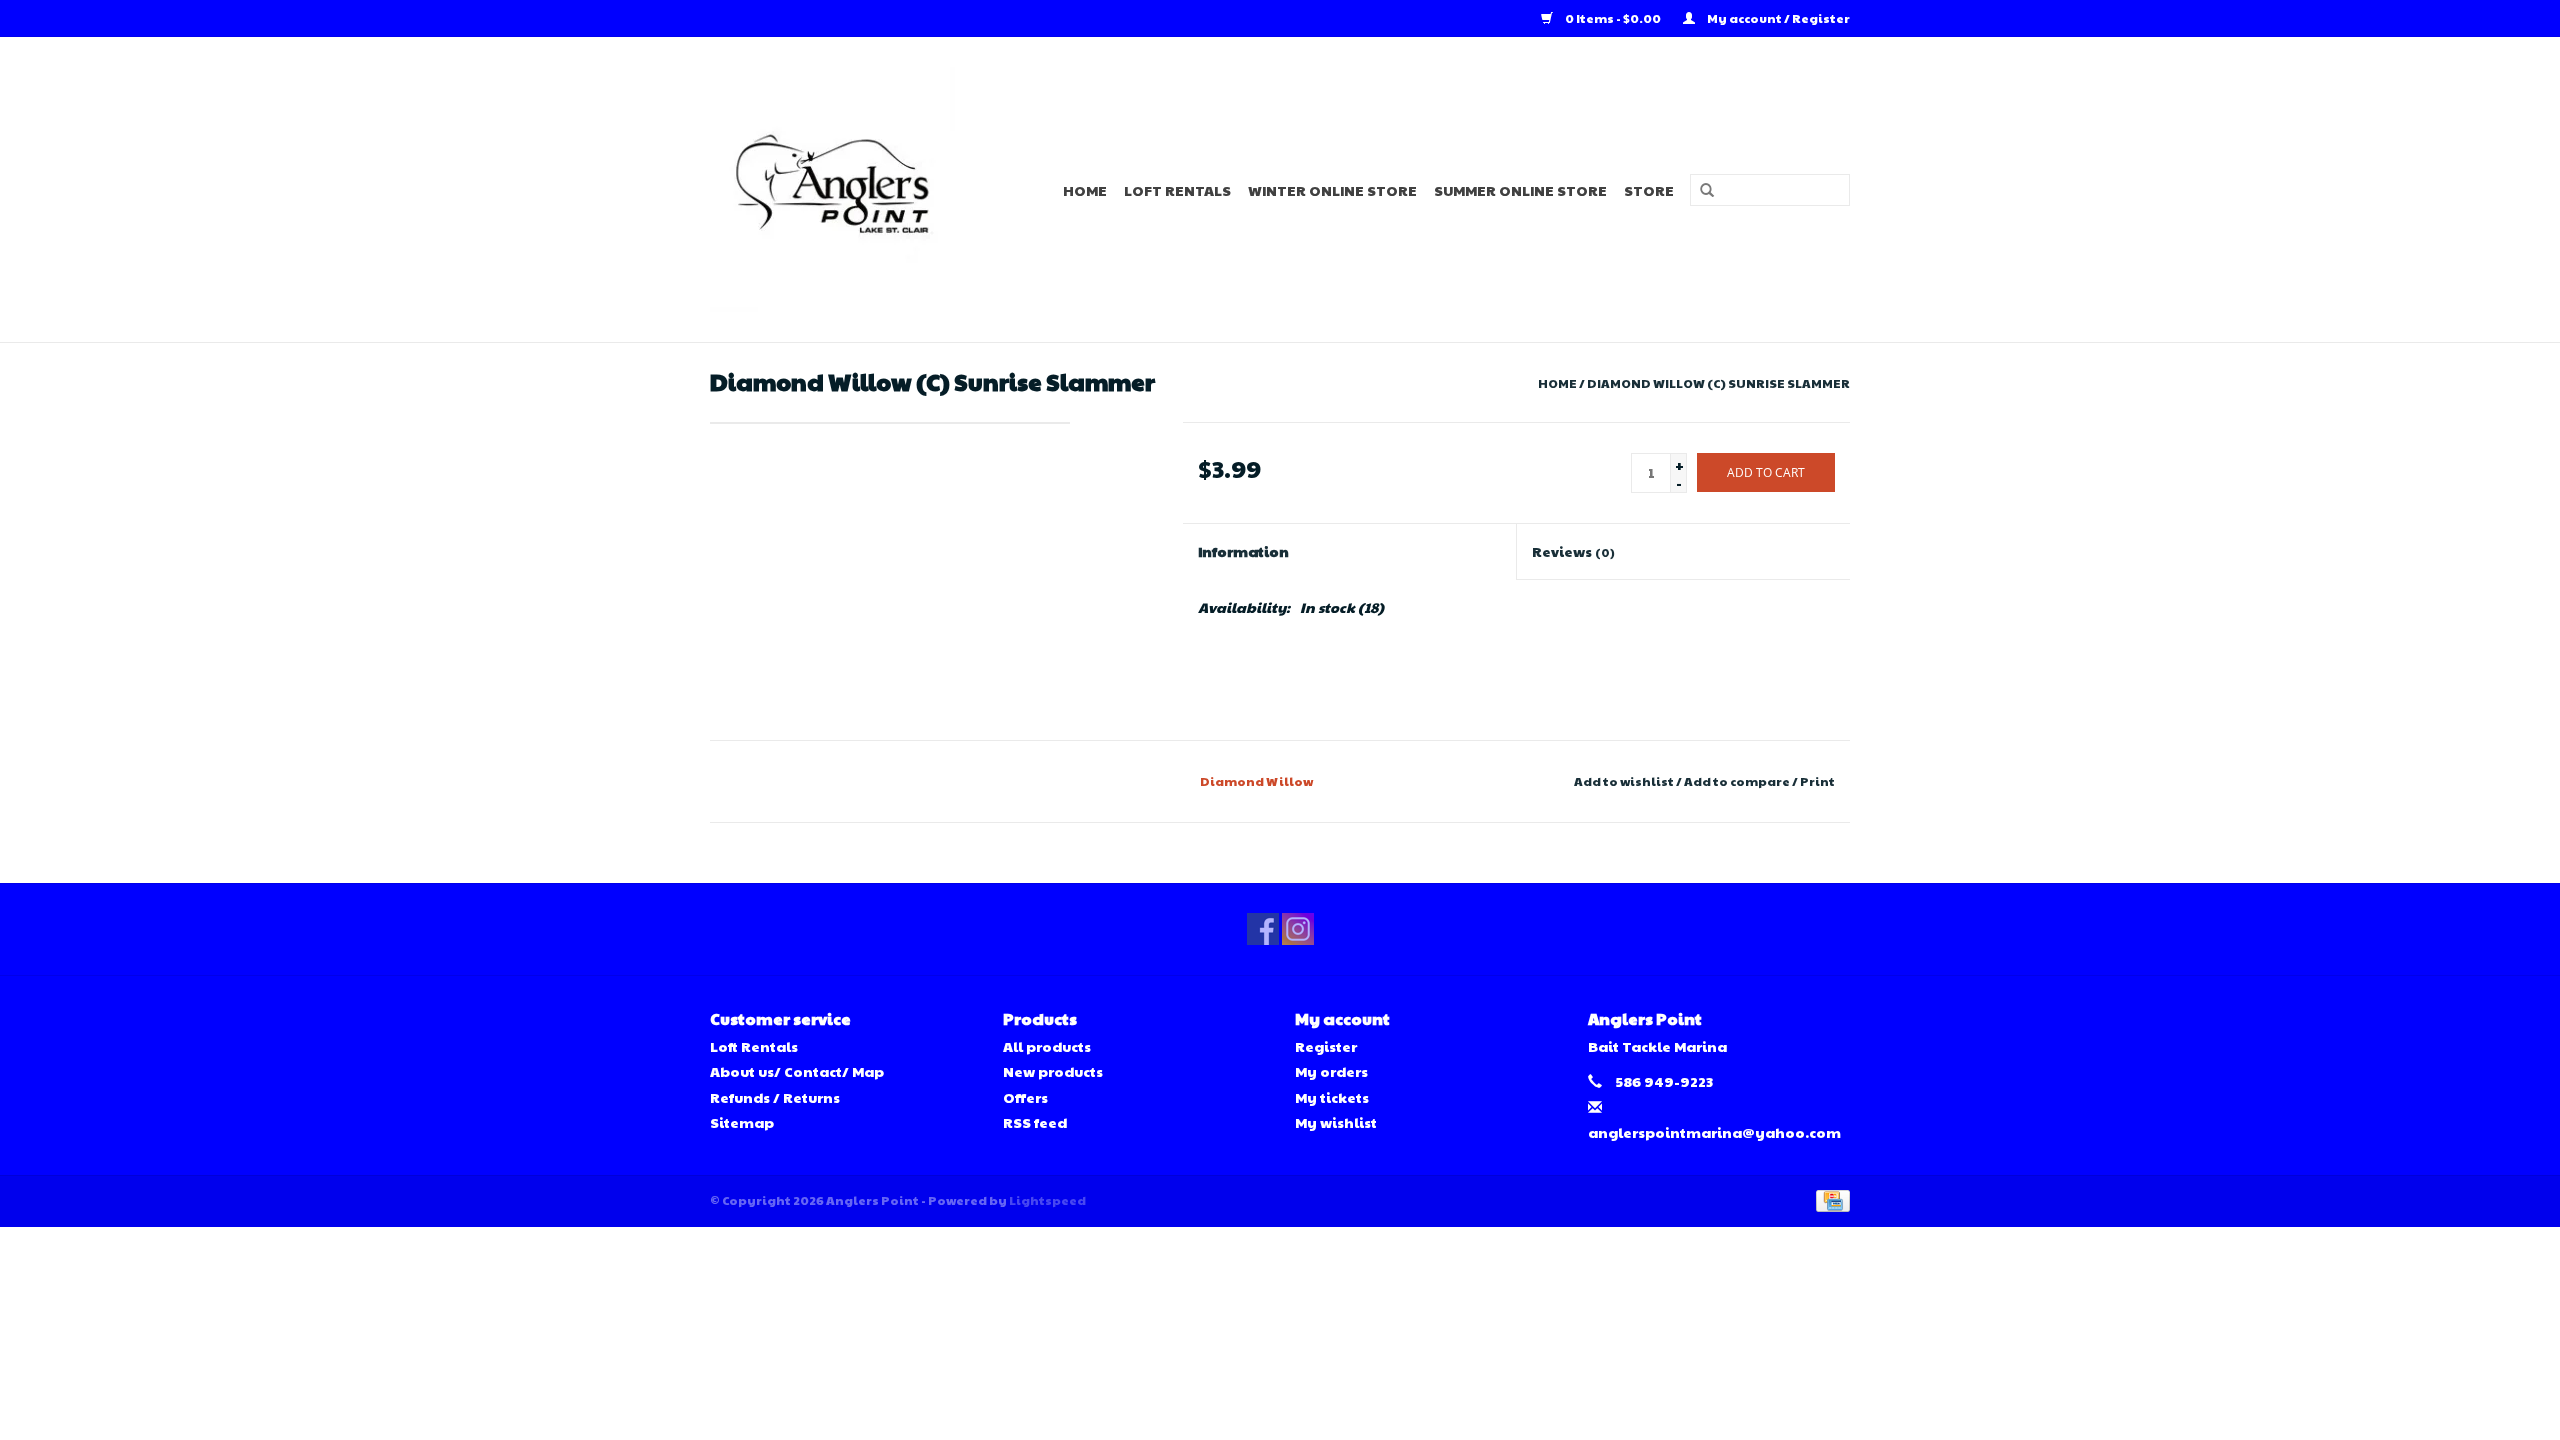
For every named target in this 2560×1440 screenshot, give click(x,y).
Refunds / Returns (775, 1097)
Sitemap (742, 1122)
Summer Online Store (1520, 190)
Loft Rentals (1177, 190)
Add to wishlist (1624, 781)
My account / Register (1777, 18)
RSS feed (1035, 1122)
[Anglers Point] (844, 189)
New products (1053, 1071)
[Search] (1700, 191)
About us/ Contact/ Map (797, 1071)
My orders (1331, 1071)
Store (1649, 190)
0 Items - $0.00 (1613, 18)
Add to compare (1738, 781)
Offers (1025, 1097)
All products (1047, 1046)
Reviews (1573, 551)
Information (1243, 551)
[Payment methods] (1829, 1199)
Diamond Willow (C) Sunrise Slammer (1718, 383)
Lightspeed (1047, 1200)
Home (1085, 190)
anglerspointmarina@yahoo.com (1714, 1132)
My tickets (1332, 1097)
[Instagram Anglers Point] (1298, 929)
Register (1326, 1046)
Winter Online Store (1332, 190)
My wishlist (1336, 1122)
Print (1817, 781)
